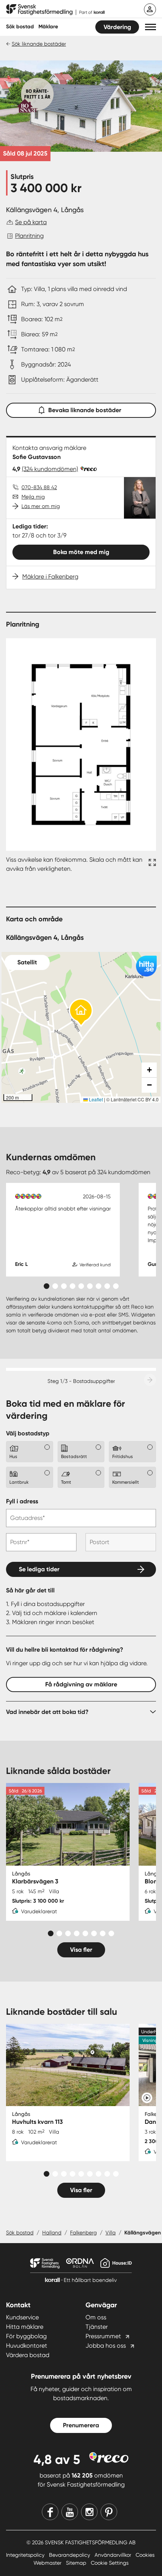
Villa (111, 2233)
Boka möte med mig (81, 552)
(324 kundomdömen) (50, 469)
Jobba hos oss (106, 2346)
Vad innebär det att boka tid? (47, 1712)
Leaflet (95, 1099)
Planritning (29, 236)
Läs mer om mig (41, 506)
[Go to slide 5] (81, 1286)
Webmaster (48, 2563)
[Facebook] (50, 2512)
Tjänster (97, 2327)
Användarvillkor (114, 2555)
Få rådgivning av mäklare (81, 1684)
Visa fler (81, 1950)
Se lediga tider (39, 1569)
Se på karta (31, 222)
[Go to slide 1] (47, 1286)
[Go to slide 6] (90, 1286)
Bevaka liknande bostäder (85, 410)
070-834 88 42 (39, 487)
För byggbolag (26, 2336)
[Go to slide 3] (64, 1286)
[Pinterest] (109, 2512)
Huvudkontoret (27, 2346)
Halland (52, 2233)
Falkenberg (83, 2233)
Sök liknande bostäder (39, 44)
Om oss (96, 2317)
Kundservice (22, 2317)
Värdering (117, 27)
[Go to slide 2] (55, 1286)
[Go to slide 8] (107, 1286)
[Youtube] (70, 2512)
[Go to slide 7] (99, 1286)
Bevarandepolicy (70, 2555)
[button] (151, 27)
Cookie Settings (110, 2563)
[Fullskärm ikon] (151, 864)
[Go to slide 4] (73, 1286)
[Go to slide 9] (116, 1286)
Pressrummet (103, 2336)
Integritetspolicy (26, 2555)
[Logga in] (150, 9)
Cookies (145, 2555)
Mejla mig (33, 497)
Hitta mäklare (25, 2327)
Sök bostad (20, 27)
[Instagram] (89, 2512)
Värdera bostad (28, 2355)
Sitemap (77, 2563)
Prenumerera (81, 2425)
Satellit (27, 962)
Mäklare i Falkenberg (50, 577)
